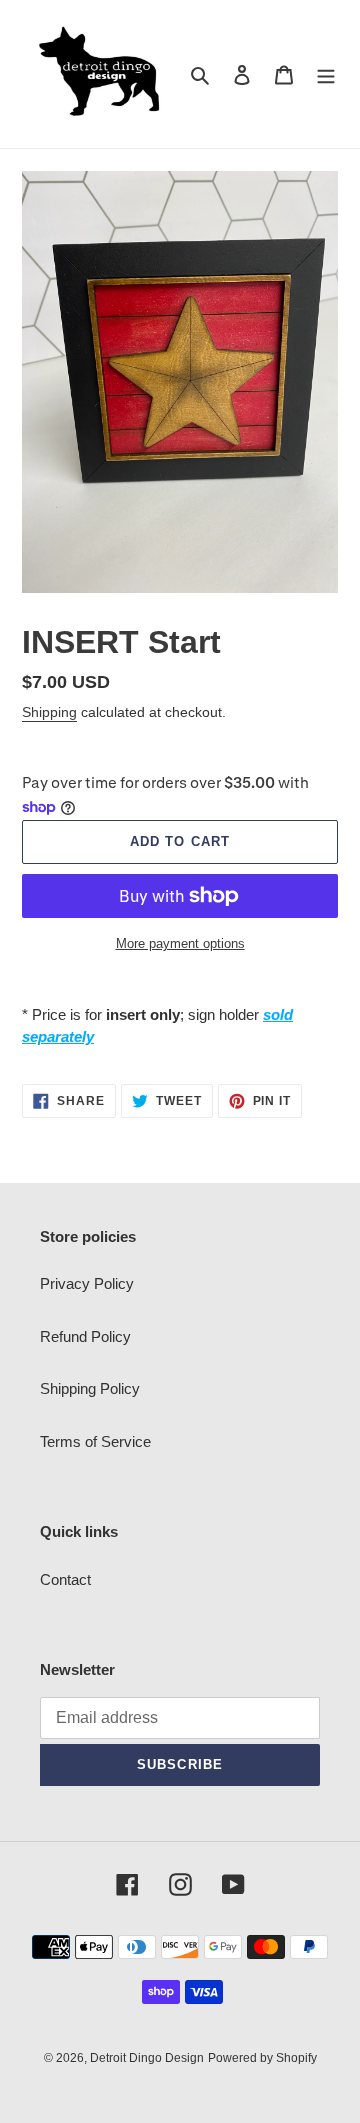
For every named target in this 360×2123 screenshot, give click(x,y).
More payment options (180, 943)
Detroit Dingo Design (147, 2058)
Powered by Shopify (262, 2058)
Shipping (49, 712)
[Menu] (326, 74)
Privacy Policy (87, 1283)
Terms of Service (95, 1441)
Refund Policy (85, 1336)
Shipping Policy (90, 1388)
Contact (65, 1579)
